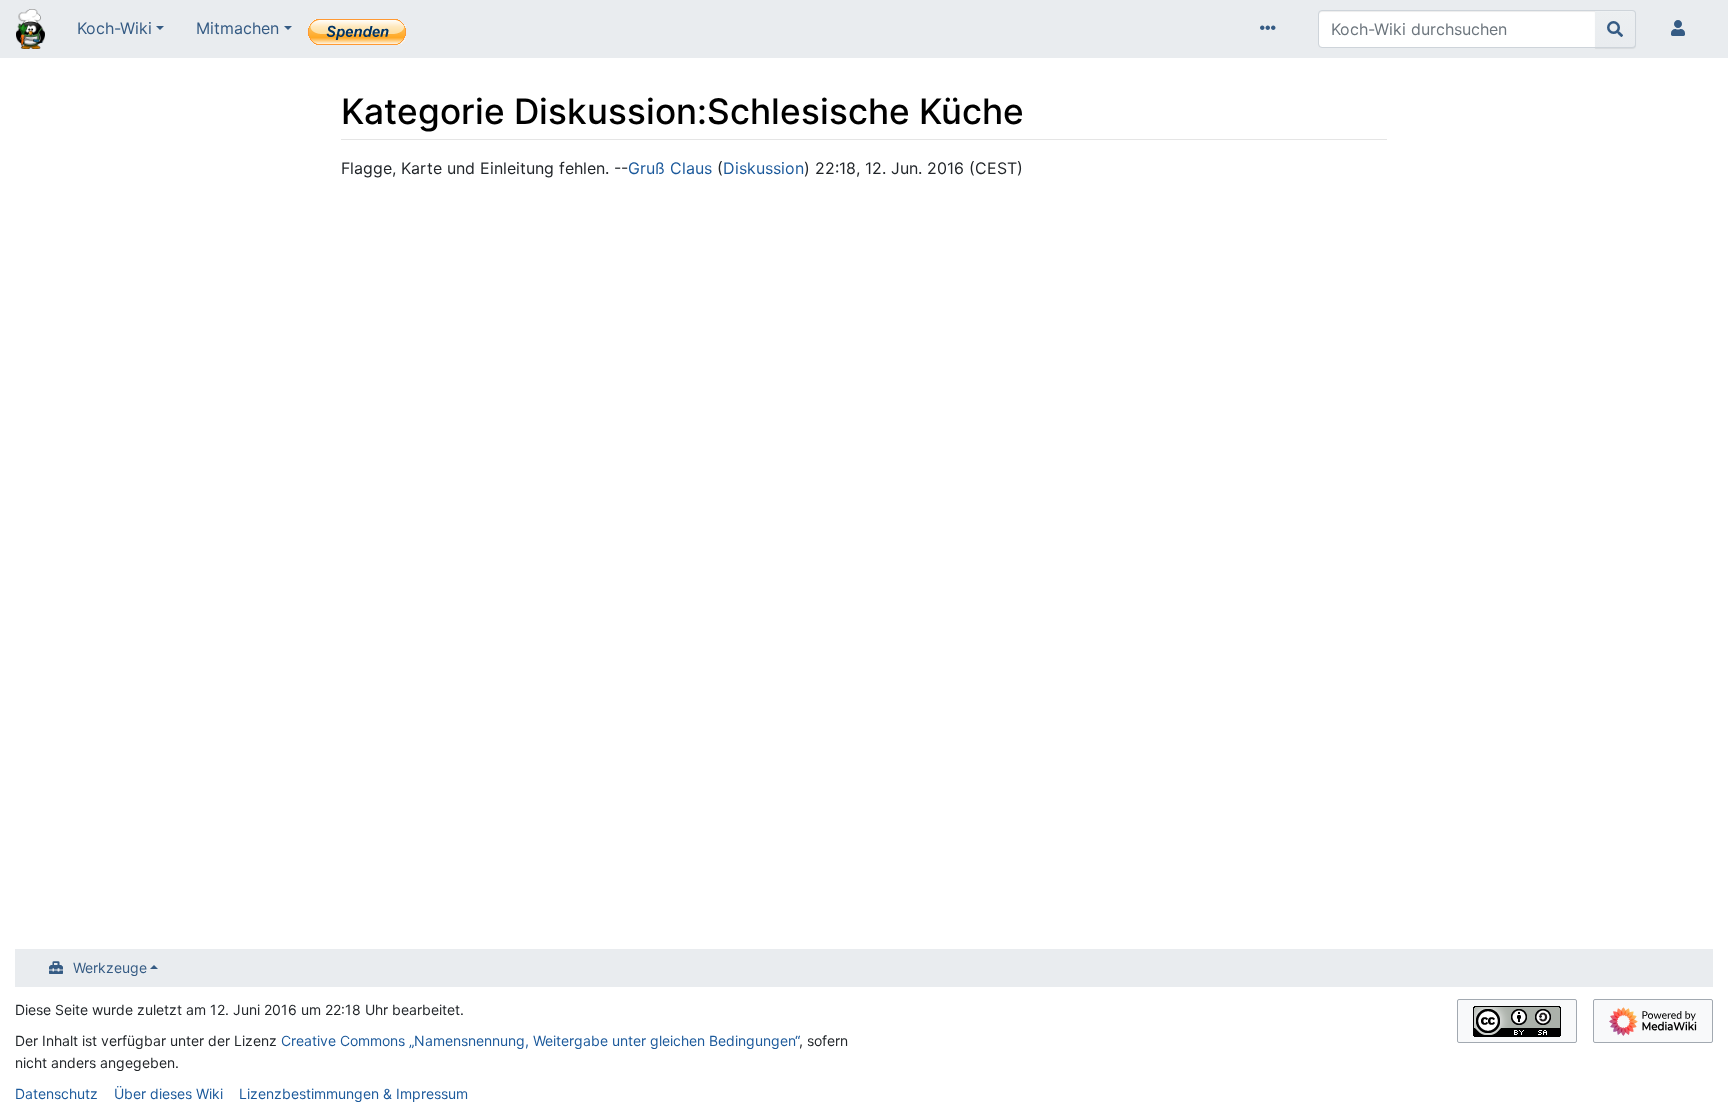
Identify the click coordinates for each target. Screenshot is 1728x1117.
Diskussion (763, 168)
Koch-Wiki (114, 28)
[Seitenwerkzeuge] (1272, 29)
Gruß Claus (670, 168)
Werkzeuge (110, 967)
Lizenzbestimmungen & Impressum (353, 1093)
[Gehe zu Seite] (1615, 29)
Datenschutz (56, 1093)
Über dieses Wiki (168, 1093)
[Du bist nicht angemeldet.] (1682, 29)
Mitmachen (237, 28)
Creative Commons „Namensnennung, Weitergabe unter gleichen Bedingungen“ (540, 1040)
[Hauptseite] (30, 31)
